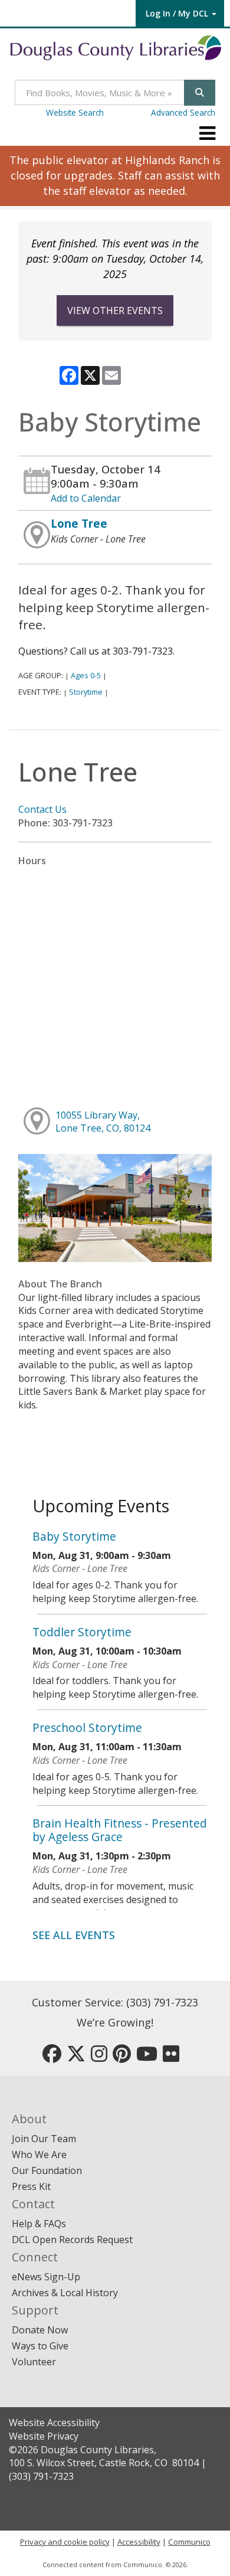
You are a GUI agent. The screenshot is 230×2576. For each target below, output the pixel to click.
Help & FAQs (39, 2224)
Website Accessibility (54, 2423)
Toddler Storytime (82, 1632)
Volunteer (34, 2362)
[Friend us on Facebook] (52, 2057)
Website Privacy (44, 2436)
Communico (189, 2542)
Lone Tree (79, 523)
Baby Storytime (74, 1536)
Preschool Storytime (87, 1727)
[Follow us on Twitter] (76, 2057)
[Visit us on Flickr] (171, 2057)
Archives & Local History (65, 2293)
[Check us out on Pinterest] (122, 2057)
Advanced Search (183, 112)
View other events (115, 310)
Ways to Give (40, 2346)
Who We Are (39, 2155)
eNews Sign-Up (46, 2277)
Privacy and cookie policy (65, 2542)
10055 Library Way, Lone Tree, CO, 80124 (103, 1122)
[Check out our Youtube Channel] (147, 2057)
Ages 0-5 (86, 675)
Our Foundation (47, 2170)
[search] (200, 92)
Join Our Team (44, 2139)
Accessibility (139, 2542)
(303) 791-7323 (162, 2002)
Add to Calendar (86, 498)
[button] (207, 133)
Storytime (86, 692)
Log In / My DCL (177, 13)
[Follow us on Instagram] (99, 2057)
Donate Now (40, 2330)
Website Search (75, 112)
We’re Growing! (115, 2022)
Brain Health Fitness (120, 1830)
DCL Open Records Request (72, 2240)
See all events (74, 1935)
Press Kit (31, 2186)
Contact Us (42, 809)
